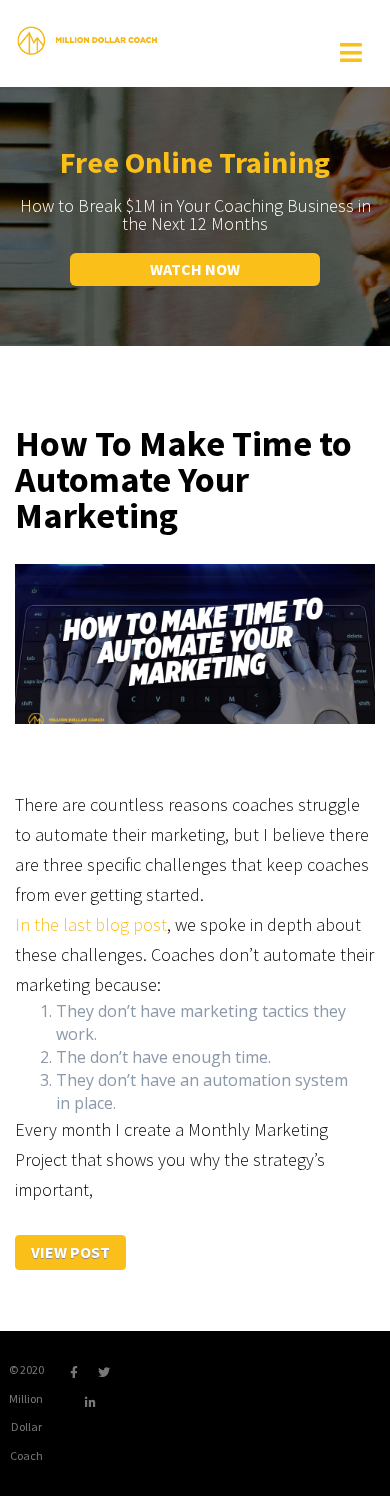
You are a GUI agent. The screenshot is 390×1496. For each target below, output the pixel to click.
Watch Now (195, 269)
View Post (70, 1252)
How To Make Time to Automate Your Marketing (183, 480)
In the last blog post (91, 924)
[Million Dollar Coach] (87, 39)
